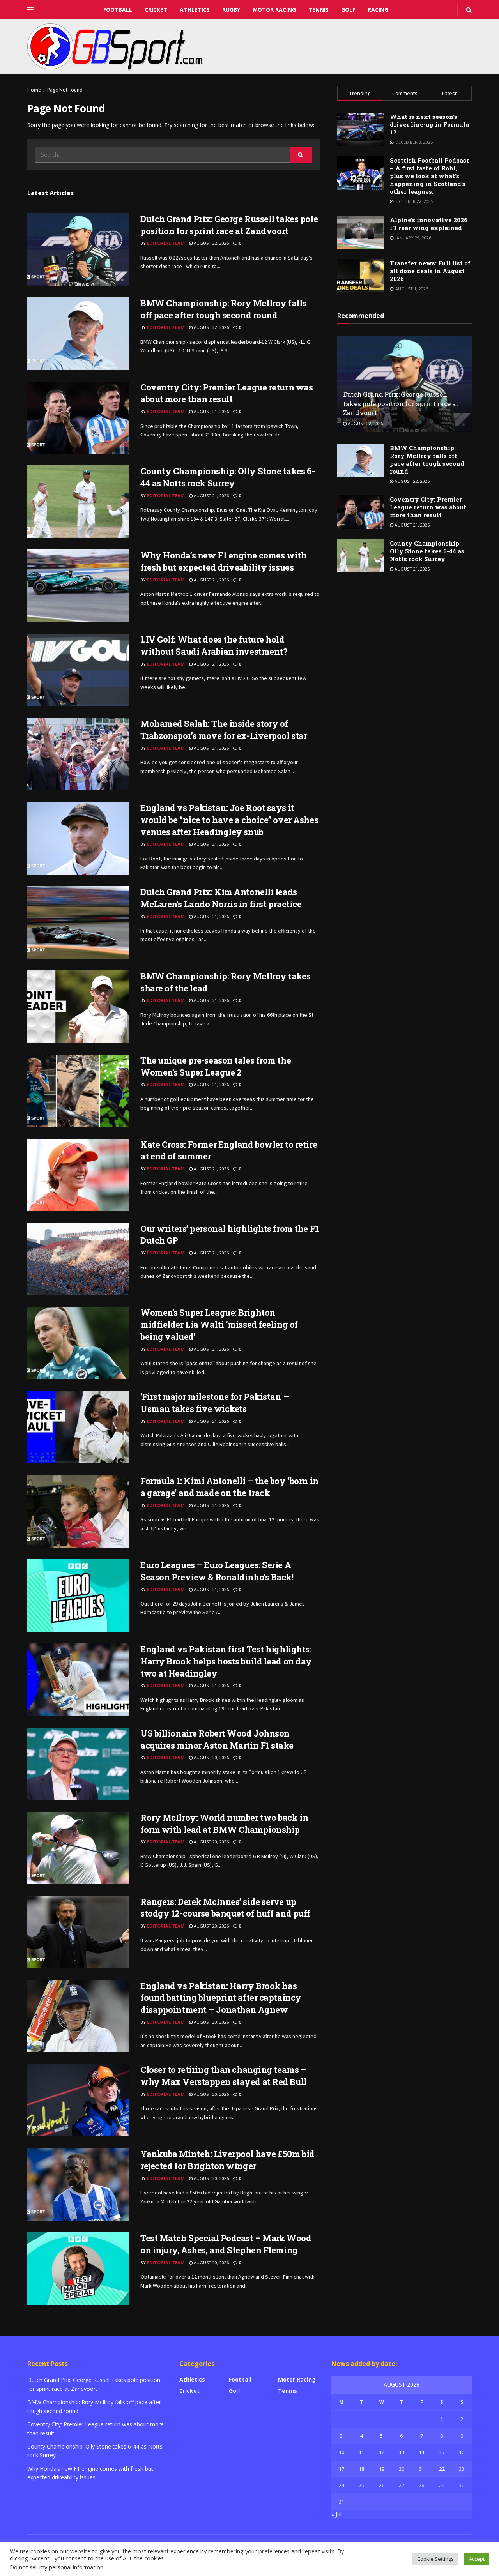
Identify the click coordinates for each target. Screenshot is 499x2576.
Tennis (319, 10)
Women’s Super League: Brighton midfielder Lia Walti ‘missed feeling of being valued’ (219, 1324)
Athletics (195, 10)
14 (421, 2452)
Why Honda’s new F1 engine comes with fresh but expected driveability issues (223, 561)
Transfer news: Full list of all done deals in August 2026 (430, 271)
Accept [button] (477, 2559)
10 (342, 2452)
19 (382, 2469)
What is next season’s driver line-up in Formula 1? (429, 124)
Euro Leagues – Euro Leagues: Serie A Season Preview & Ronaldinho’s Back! (217, 1571)
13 (402, 2452)
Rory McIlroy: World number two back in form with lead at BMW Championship (224, 1823)
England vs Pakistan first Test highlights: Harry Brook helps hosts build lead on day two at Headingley (226, 1661)
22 (442, 2469)
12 (382, 2452)
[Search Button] (301, 155)
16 (462, 2452)
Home (34, 90)
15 (442, 2452)
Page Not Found (65, 90)
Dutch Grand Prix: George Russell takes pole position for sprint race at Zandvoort (229, 225)
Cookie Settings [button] (435, 2559)
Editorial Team (166, 243)
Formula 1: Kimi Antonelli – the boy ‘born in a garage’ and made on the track (229, 1487)
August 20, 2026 (211, 1757)
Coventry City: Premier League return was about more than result (226, 393)
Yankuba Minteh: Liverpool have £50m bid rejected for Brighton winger (227, 2160)
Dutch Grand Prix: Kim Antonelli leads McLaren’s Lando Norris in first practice (221, 898)
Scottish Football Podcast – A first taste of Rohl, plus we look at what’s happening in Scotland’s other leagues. (429, 176)
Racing (378, 10)
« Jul (336, 2514)
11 (361, 2452)
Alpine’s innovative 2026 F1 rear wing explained (429, 224)
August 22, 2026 (211, 243)
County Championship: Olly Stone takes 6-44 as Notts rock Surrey (227, 477)
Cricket (156, 10)
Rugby (231, 10)
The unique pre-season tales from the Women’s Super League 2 (216, 1066)
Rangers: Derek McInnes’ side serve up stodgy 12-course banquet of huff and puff (225, 1908)
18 (361, 2469)
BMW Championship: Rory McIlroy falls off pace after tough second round (223, 309)
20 (402, 2469)
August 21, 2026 (211, 411)
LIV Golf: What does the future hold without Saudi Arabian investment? (214, 645)
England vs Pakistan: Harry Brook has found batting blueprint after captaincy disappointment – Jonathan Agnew (221, 1998)
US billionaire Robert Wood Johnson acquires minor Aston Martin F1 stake (217, 1739)
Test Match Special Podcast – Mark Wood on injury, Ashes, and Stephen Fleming (226, 2244)
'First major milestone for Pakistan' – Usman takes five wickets (215, 1403)
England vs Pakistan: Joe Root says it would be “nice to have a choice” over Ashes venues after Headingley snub (229, 820)
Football (118, 10)
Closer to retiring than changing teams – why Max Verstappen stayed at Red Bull (224, 2076)
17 (342, 2469)
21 (421, 2469)
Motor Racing (274, 10)
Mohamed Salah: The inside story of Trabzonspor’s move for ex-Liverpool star (224, 730)
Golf (348, 10)
